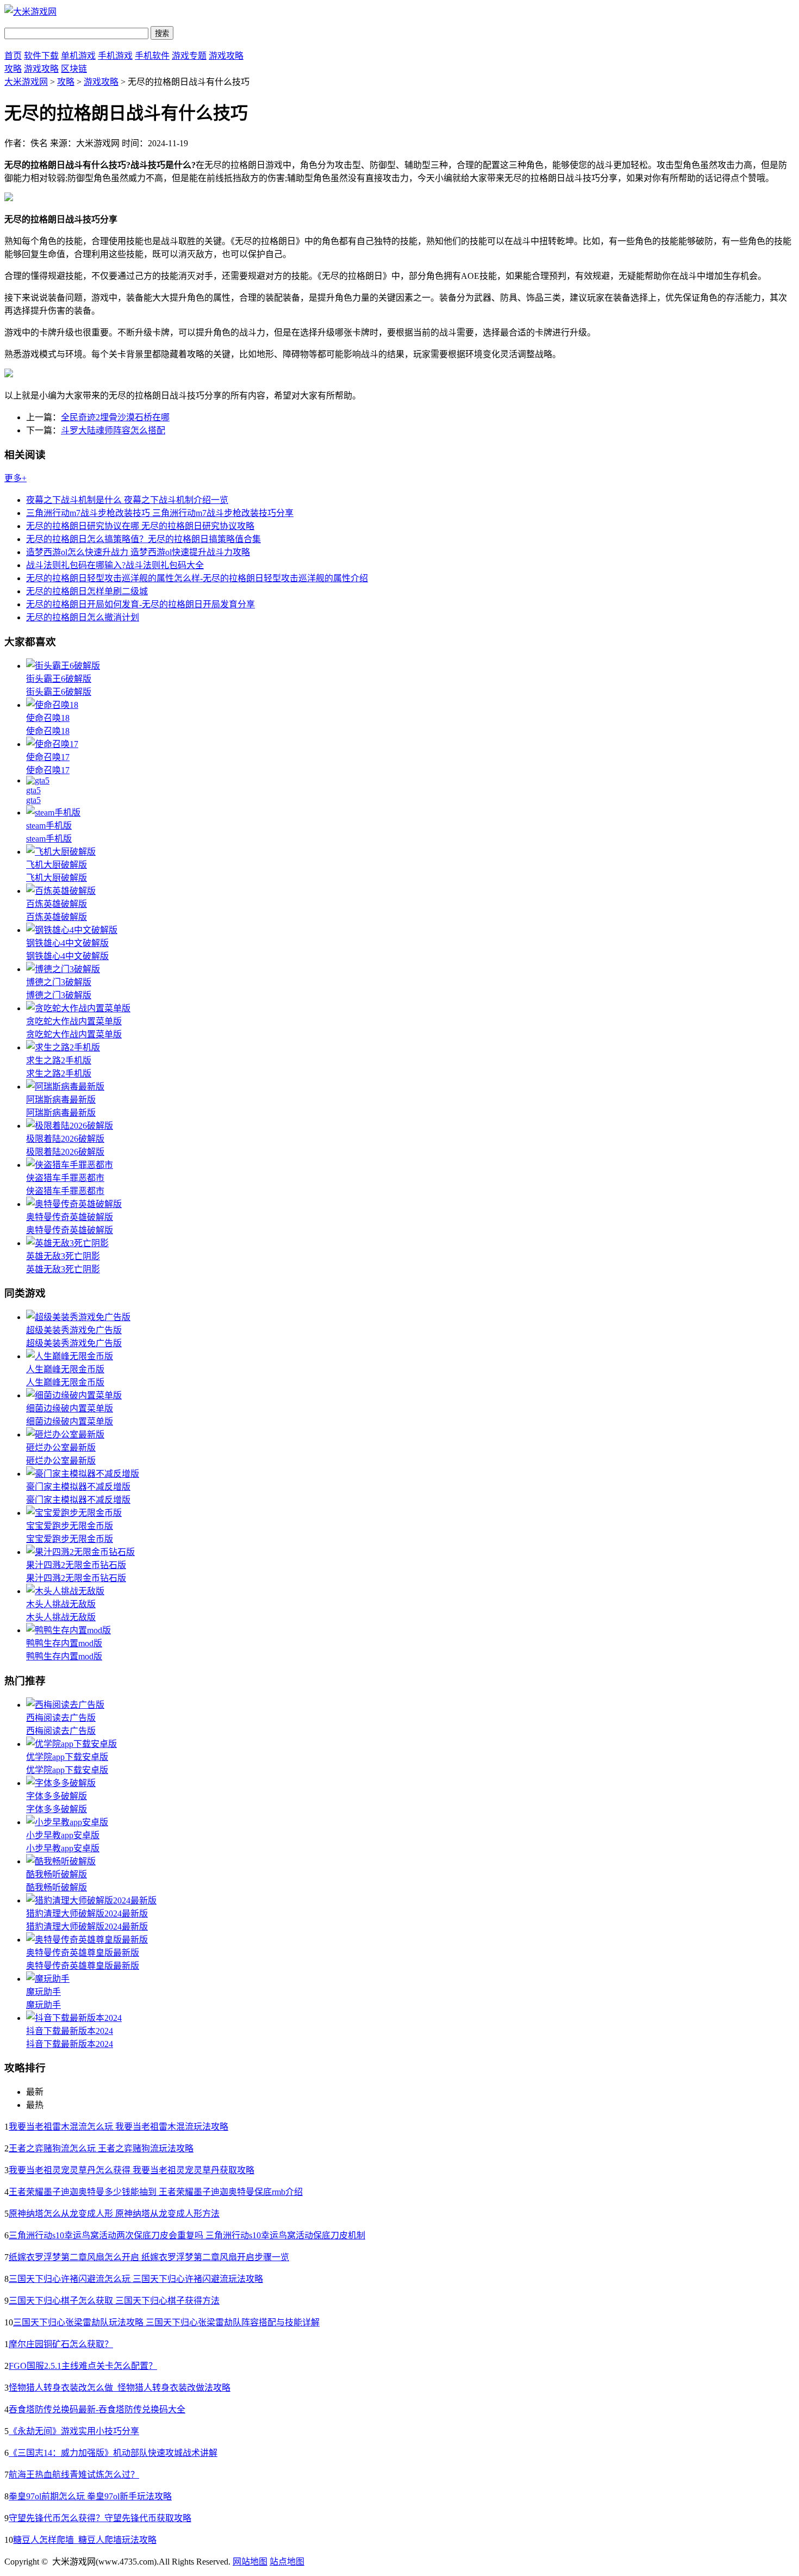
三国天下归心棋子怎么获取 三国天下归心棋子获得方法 (114, 2301)
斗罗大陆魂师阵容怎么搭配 (113, 430)
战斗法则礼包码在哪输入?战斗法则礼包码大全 (115, 565)
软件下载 (41, 56)
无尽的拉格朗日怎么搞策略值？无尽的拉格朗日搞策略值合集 (143, 539)
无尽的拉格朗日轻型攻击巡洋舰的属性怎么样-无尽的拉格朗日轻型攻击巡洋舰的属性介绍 (197, 578)
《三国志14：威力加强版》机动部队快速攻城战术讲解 (113, 2453)
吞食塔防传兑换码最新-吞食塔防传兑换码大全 (97, 2409)
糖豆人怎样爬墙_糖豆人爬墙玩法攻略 (85, 2540)
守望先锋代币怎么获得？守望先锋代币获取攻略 (100, 2518)
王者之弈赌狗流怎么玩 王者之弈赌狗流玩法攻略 (101, 2148)
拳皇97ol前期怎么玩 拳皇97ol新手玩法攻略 (90, 2496)
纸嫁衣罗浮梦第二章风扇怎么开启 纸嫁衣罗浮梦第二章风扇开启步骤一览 (149, 2257)
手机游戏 (115, 56)
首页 (13, 56)
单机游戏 (78, 56)
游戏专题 (189, 56)
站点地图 (287, 2562)
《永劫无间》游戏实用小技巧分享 (74, 2431)
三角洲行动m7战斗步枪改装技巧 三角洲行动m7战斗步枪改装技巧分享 (160, 513)
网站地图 (250, 2562)
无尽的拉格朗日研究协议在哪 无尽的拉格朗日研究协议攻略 (140, 526)
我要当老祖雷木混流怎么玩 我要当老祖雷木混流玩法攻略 (118, 2127)
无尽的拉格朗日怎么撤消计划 (83, 617)
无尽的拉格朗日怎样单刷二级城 (87, 591)
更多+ (15, 478)
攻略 (13, 69)
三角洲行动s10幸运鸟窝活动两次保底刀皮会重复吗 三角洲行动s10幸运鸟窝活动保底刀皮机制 (187, 2235)
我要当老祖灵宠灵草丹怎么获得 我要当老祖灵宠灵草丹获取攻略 (132, 2170)
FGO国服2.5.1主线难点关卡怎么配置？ (83, 2366)
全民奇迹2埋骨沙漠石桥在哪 (115, 417)
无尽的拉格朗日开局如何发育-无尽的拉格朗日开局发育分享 (141, 604)
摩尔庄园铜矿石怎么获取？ (61, 2344)
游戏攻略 (226, 56)
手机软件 (152, 56)
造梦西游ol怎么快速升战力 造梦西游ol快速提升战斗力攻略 (138, 552)
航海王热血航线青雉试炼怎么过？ (74, 2475)
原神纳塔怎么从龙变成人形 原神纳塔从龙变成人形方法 (114, 2214)
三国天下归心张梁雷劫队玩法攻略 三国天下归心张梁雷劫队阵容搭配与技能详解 (166, 2322)
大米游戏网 (26, 82)
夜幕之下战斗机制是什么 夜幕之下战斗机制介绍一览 (127, 500)
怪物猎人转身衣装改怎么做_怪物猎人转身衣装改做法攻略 (120, 2388)
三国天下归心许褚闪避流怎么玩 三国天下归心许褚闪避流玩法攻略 (136, 2279)
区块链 (74, 69)
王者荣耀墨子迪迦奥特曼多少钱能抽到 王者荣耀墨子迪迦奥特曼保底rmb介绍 (156, 2192)
